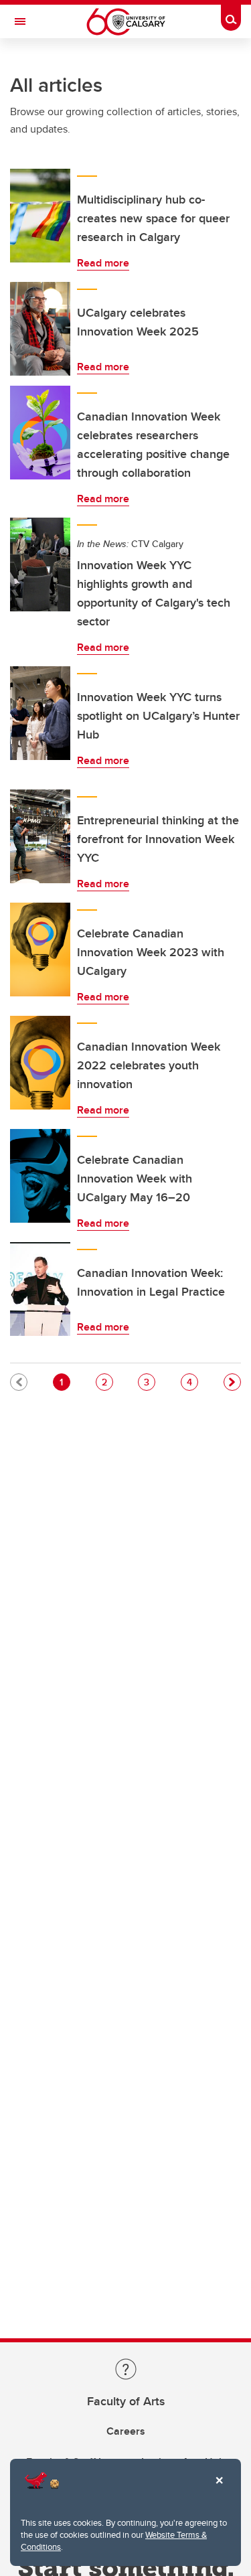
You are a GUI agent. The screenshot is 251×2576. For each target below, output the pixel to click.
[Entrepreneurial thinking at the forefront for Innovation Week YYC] (40, 836)
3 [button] (149, 1382)
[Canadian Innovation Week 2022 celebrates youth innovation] (40, 1063)
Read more (103, 263)
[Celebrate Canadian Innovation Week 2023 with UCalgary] (40, 950)
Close (219, 2490)
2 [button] (107, 1382)
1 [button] (65, 1382)
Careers (126, 2431)
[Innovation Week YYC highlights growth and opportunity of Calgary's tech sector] (40, 564)
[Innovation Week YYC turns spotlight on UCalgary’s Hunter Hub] (40, 713)
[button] (232, 1382)
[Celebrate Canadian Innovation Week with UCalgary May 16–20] (40, 1176)
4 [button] (192, 1382)
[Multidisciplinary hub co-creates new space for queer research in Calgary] (40, 216)
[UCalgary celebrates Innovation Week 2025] (40, 329)
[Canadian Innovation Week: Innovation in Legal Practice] (40, 1289)
